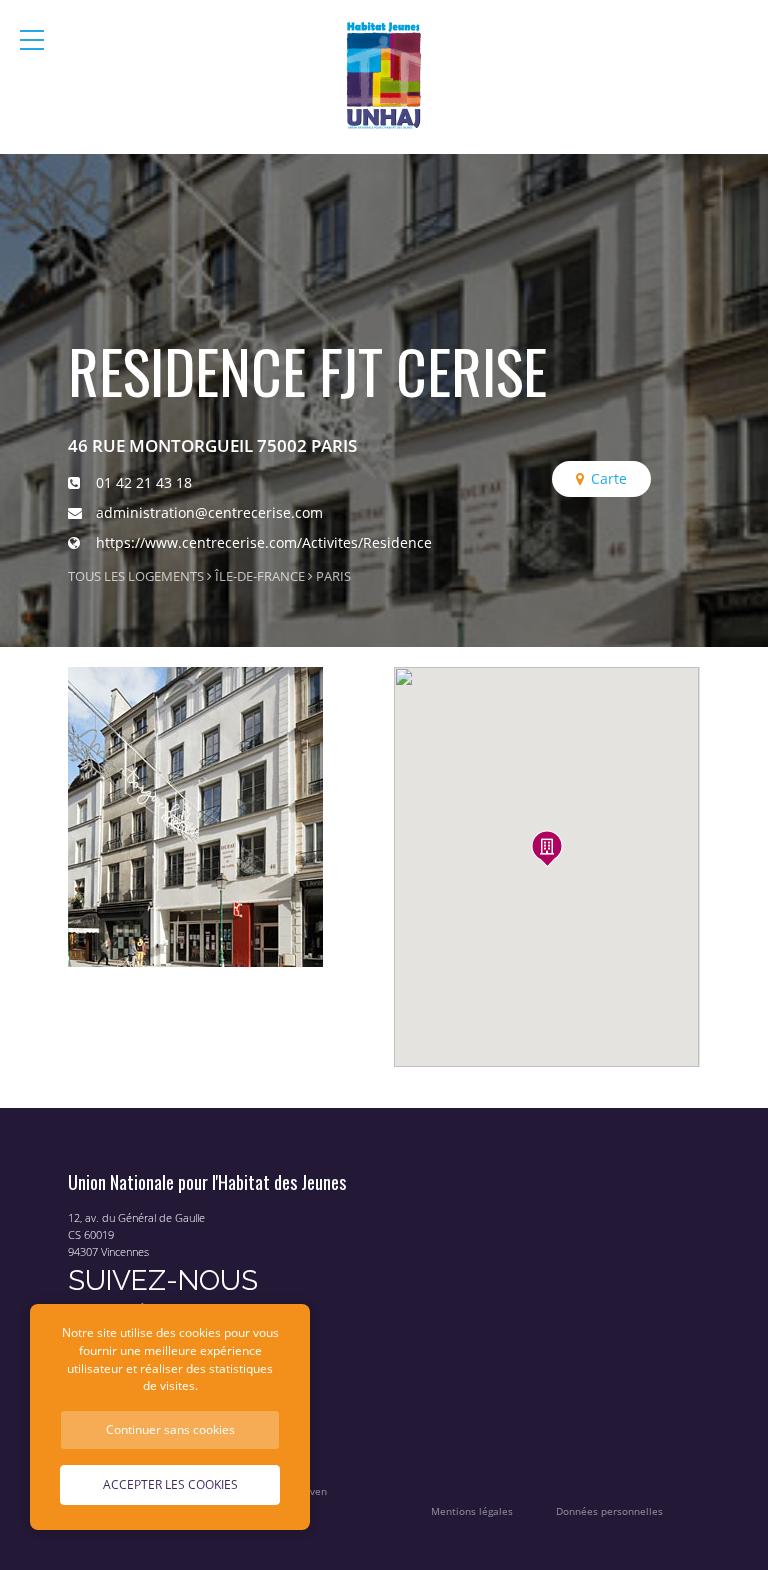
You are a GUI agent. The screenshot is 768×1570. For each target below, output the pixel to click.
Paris (333, 576)
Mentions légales (472, 1511)
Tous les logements (136, 576)
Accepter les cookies (170, 1484)
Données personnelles (609, 1511)
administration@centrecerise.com (209, 512)
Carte (609, 478)
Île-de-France (260, 576)
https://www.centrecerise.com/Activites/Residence (264, 542)
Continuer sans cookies (170, 1429)
